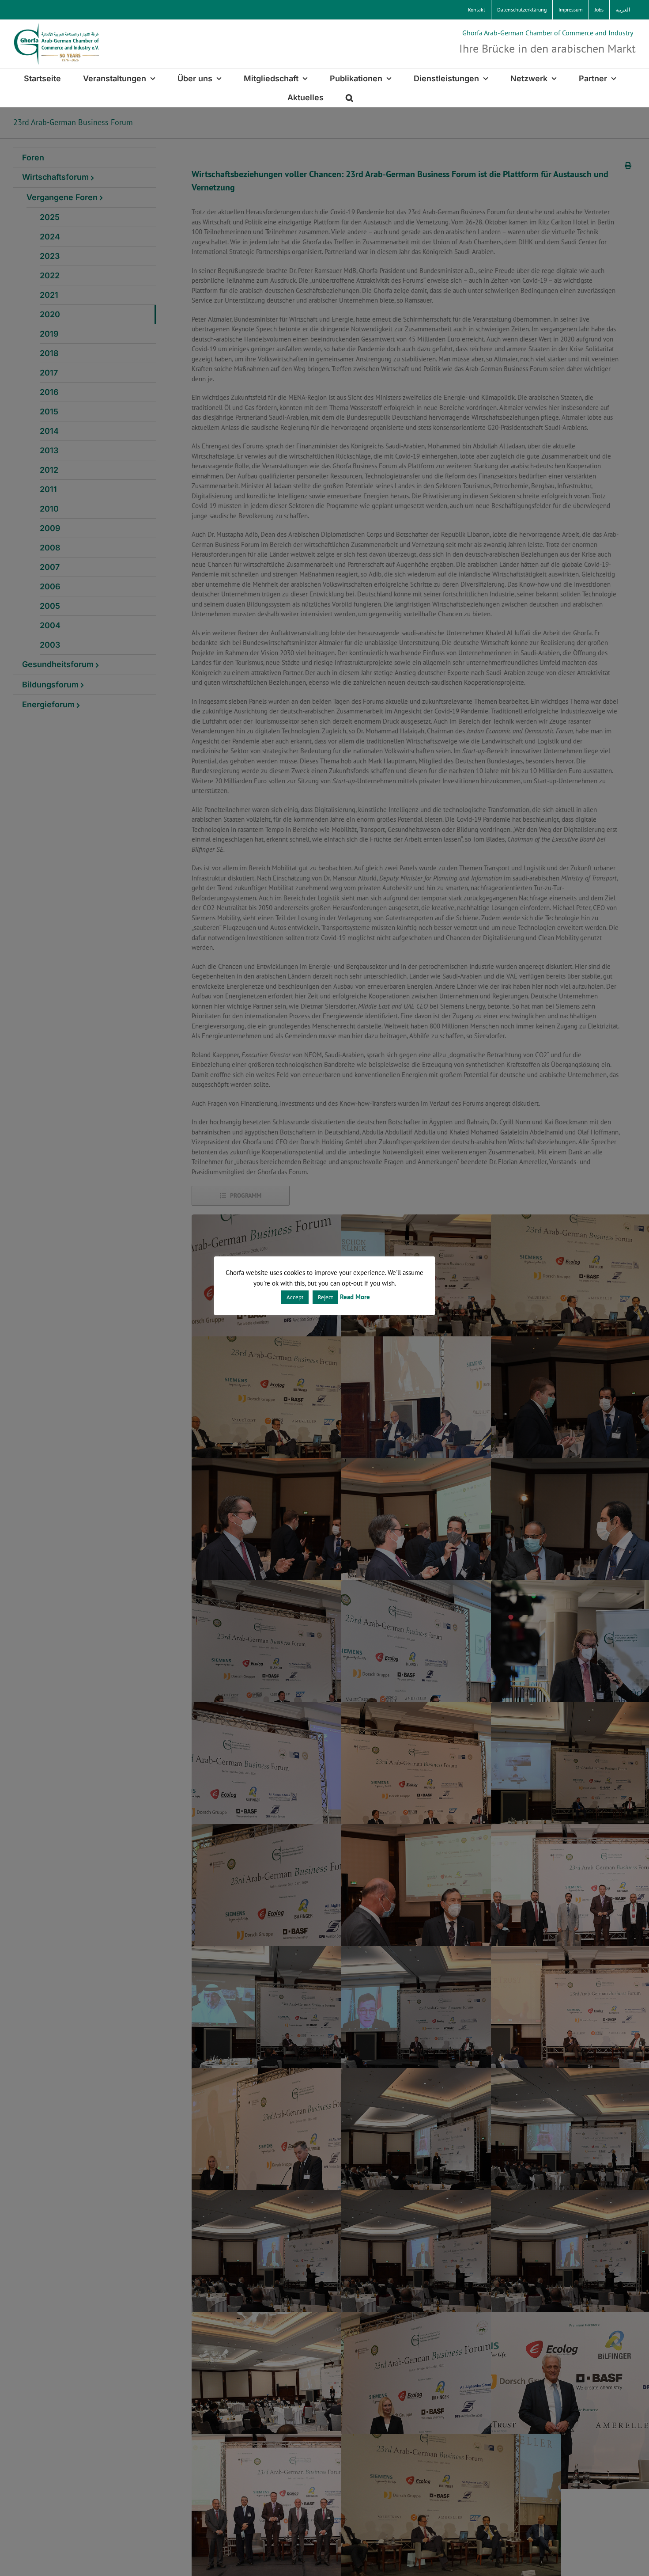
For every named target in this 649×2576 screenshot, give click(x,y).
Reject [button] (325, 1297)
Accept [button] (295, 1297)
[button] (349, 97)
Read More (355, 1297)
